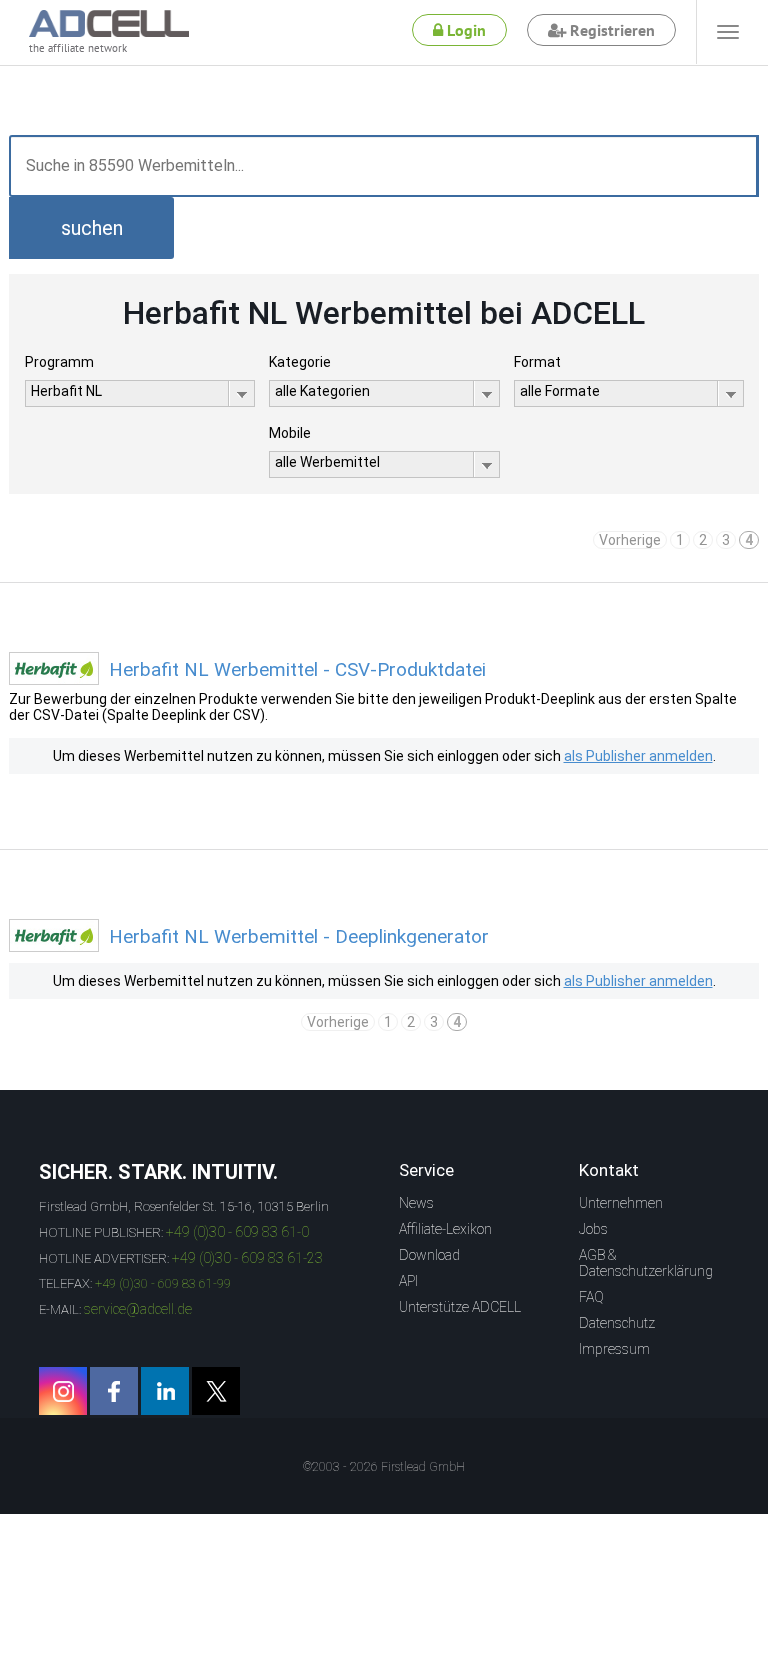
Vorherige (630, 540)
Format (537, 362)
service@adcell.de (138, 1309)
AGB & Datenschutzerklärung (646, 1263)
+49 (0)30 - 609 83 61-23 (247, 1258)
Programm (59, 362)
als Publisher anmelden (638, 756)
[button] (91, 228)
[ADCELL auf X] (216, 1391)
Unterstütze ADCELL (460, 1307)
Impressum (614, 1349)
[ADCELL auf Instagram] (63, 1391)
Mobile (290, 433)
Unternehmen (621, 1203)
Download (429, 1255)
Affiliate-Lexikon (445, 1229)
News (416, 1203)
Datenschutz (617, 1323)
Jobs (593, 1229)
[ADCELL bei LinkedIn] (165, 1391)
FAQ (591, 1297)
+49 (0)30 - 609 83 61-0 (237, 1232)
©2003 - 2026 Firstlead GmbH (384, 1467)
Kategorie (300, 362)
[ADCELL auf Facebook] (114, 1391)
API (408, 1281)
